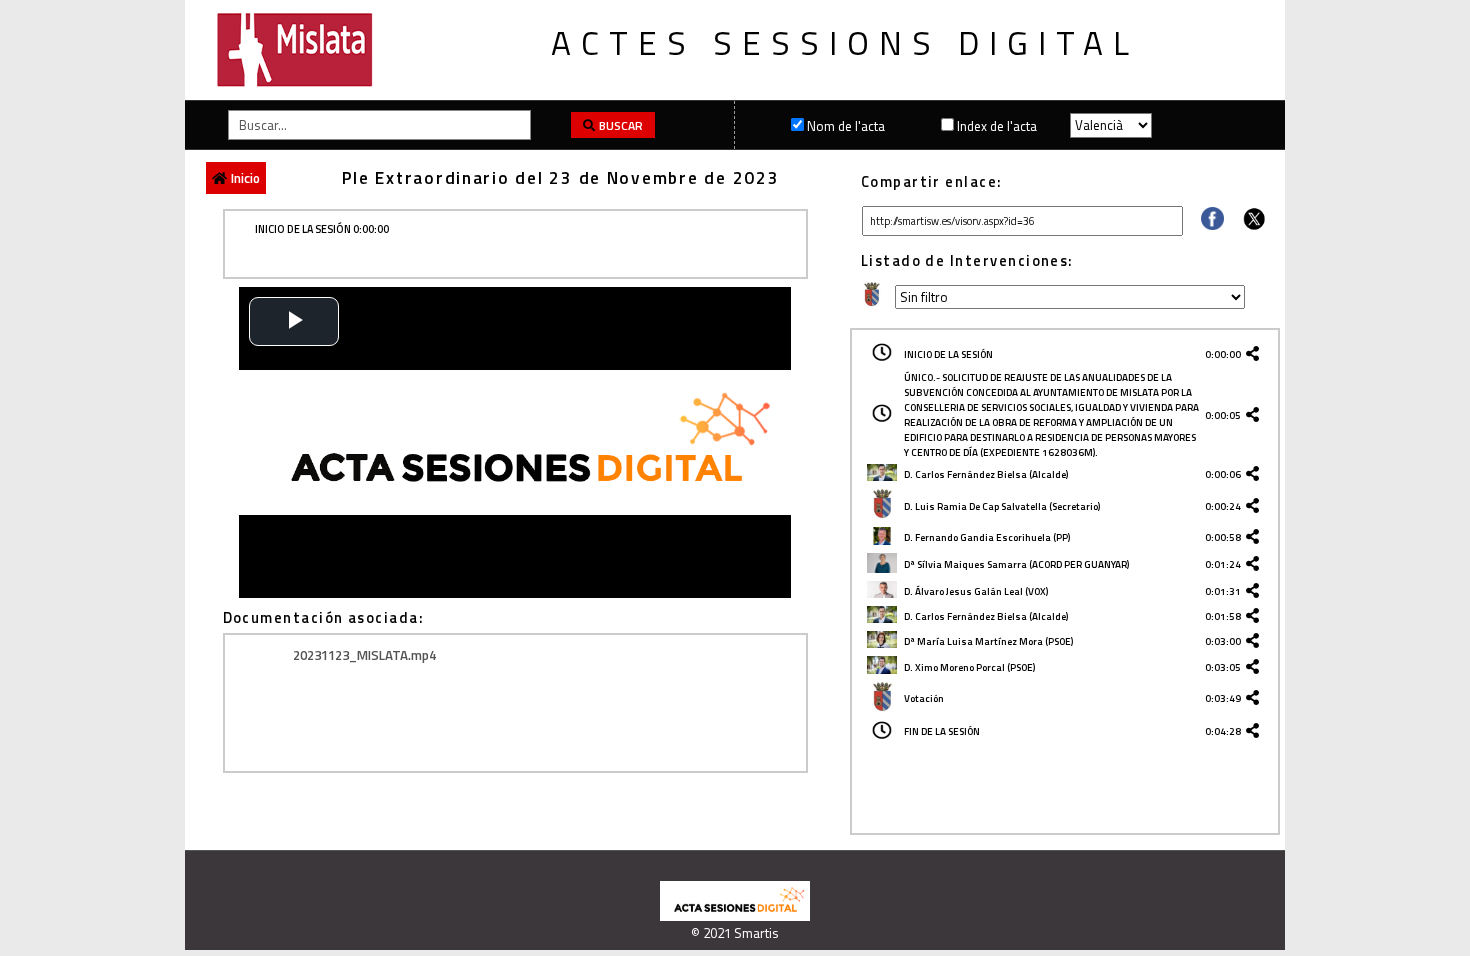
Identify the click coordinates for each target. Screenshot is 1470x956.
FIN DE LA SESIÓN (942, 731)
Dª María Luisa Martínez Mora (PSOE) (988, 641)
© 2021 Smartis (735, 933)
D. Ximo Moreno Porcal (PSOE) (969, 667)
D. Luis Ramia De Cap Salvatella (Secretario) (1002, 506)
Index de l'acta (997, 126)
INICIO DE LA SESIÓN (948, 354)
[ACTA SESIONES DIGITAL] (735, 916)
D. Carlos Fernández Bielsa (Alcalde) (986, 474)
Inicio (245, 178)
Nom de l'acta (846, 126)
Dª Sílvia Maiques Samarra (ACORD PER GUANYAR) (1016, 564)
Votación (924, 698)
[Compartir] (1212, 225)
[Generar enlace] (1256, 354)
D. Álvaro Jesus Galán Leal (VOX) (976, 591)
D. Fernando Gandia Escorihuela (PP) (987, 537)
